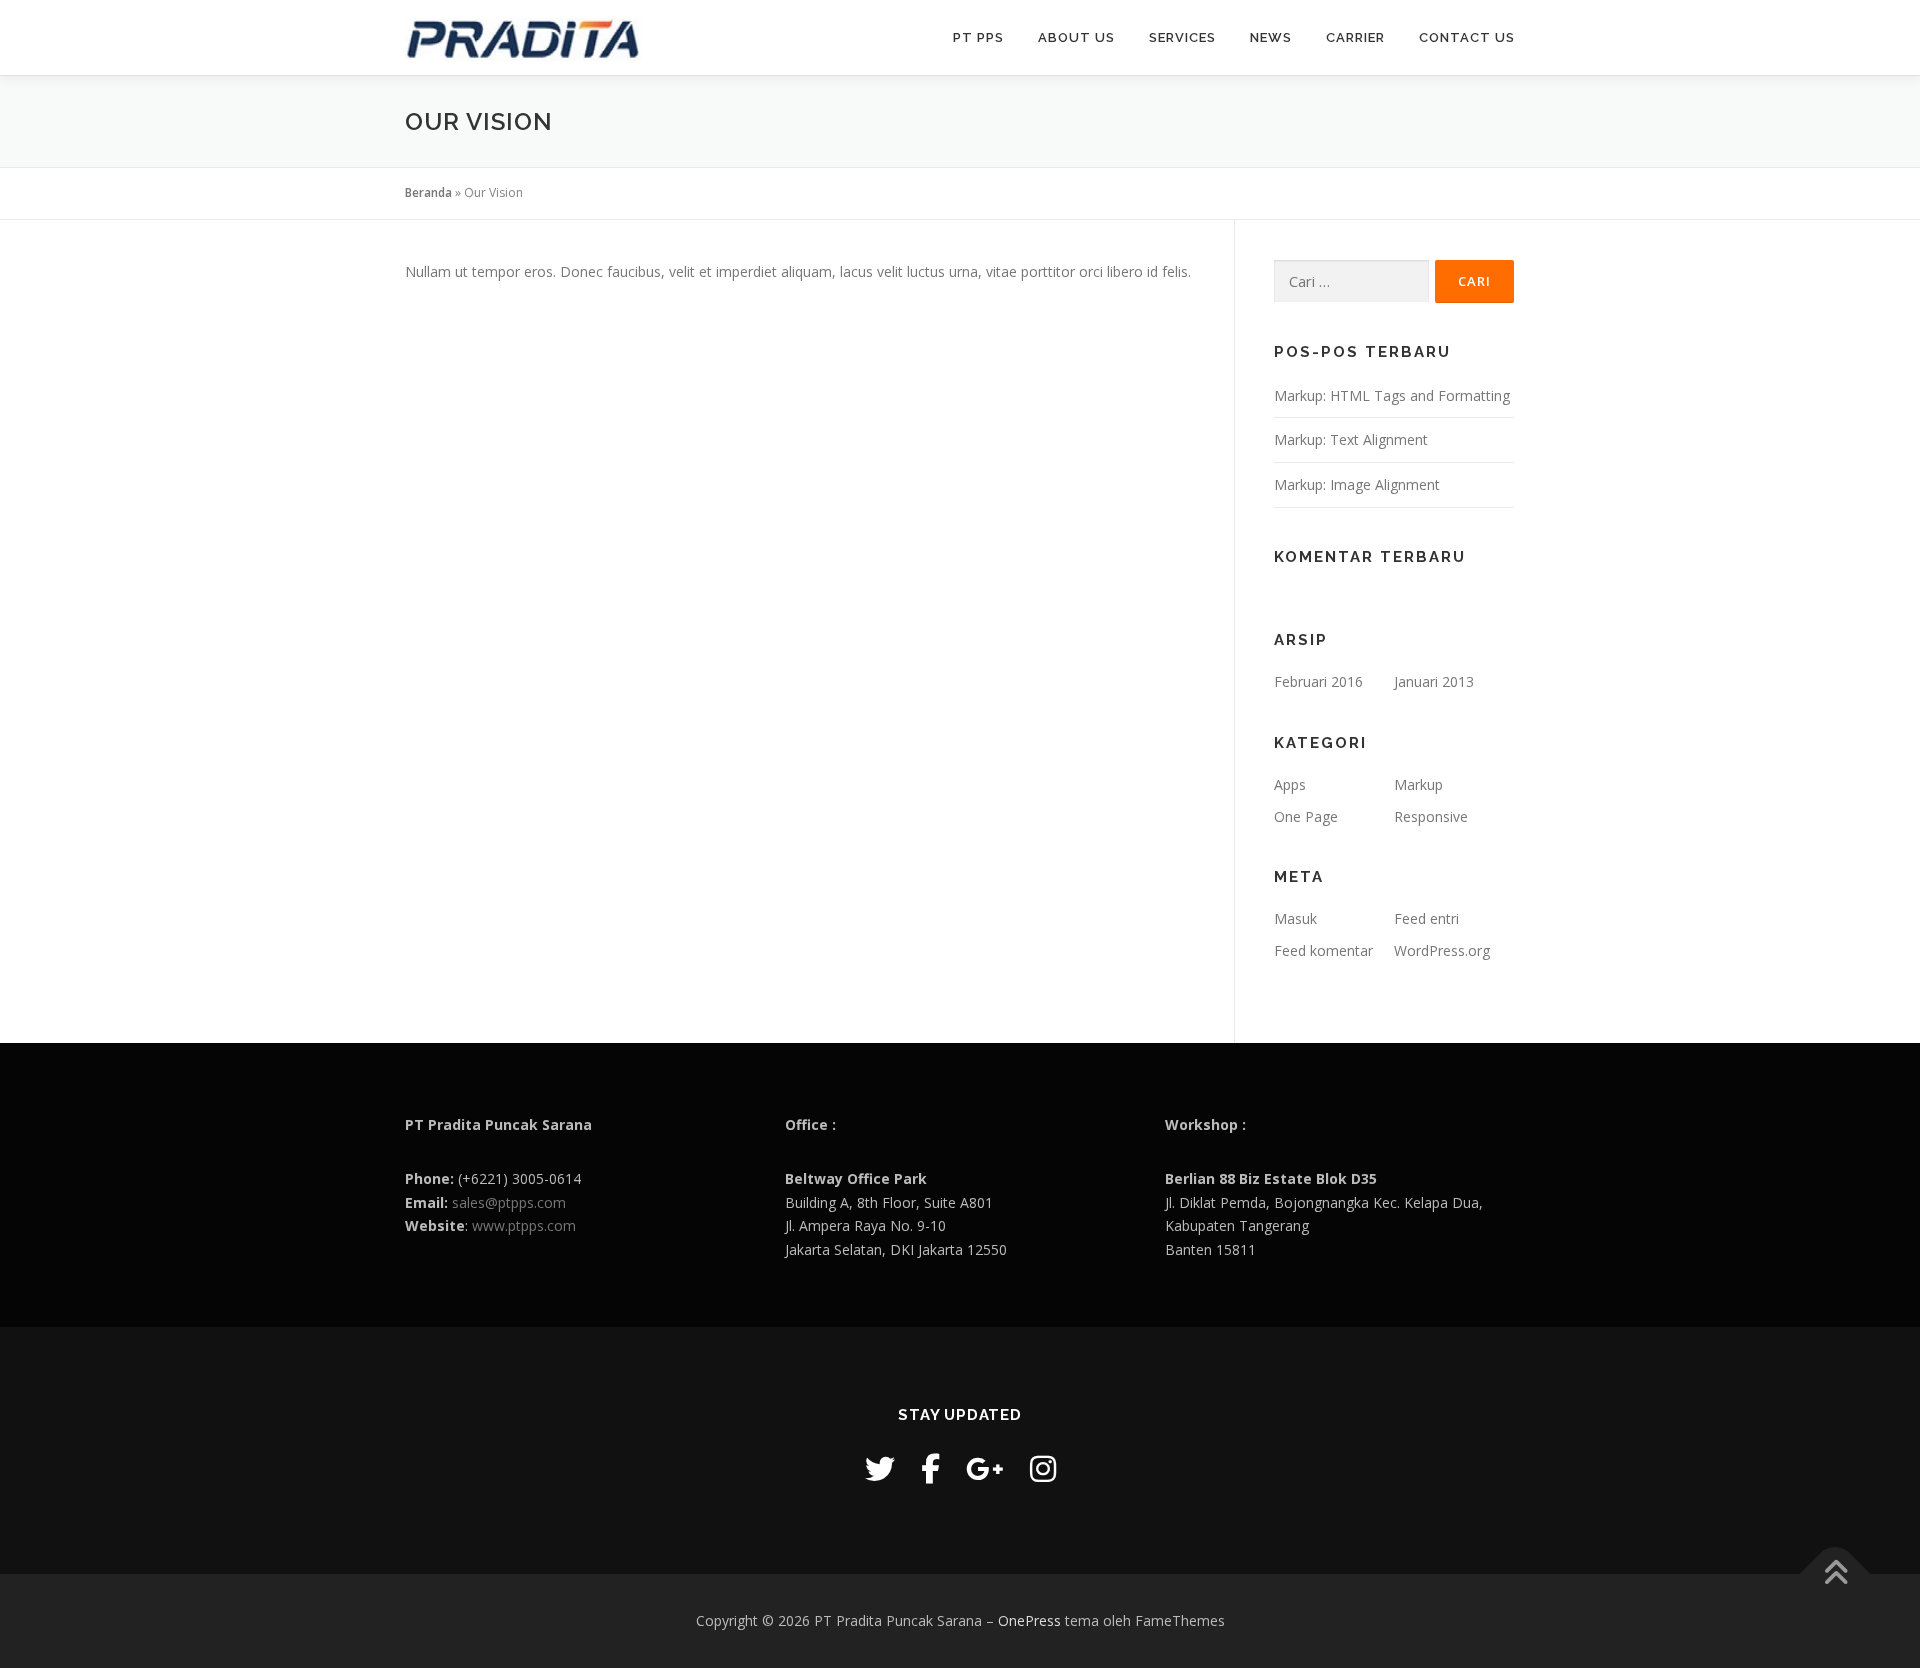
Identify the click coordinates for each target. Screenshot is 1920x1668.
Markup (1418, 784)
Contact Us (1467, 37)
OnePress (1029, 1620)
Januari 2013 (1434, 681)
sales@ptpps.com (509, 1202)
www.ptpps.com (524, 1225)
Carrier (1355, 37)
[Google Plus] (985, 1468)
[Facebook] (930, 1468)
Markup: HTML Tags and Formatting (1392, 395)
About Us (1076, 37)
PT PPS (978, 37)
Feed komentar (1323, 950)
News (1271, 37)
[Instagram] (1043, 1468)
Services (1182, 37)
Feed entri (1426, 918)
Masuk (1295, 918)
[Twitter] (880, 1468)
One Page (1306, 816)
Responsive (1431, 816)
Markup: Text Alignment (1351, 439)
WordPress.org (1442, 950)
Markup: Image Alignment (1357, 484)
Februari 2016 (1318, 681)
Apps (1290, 784)
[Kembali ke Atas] (1835, 1574)
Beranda (428, 192)
